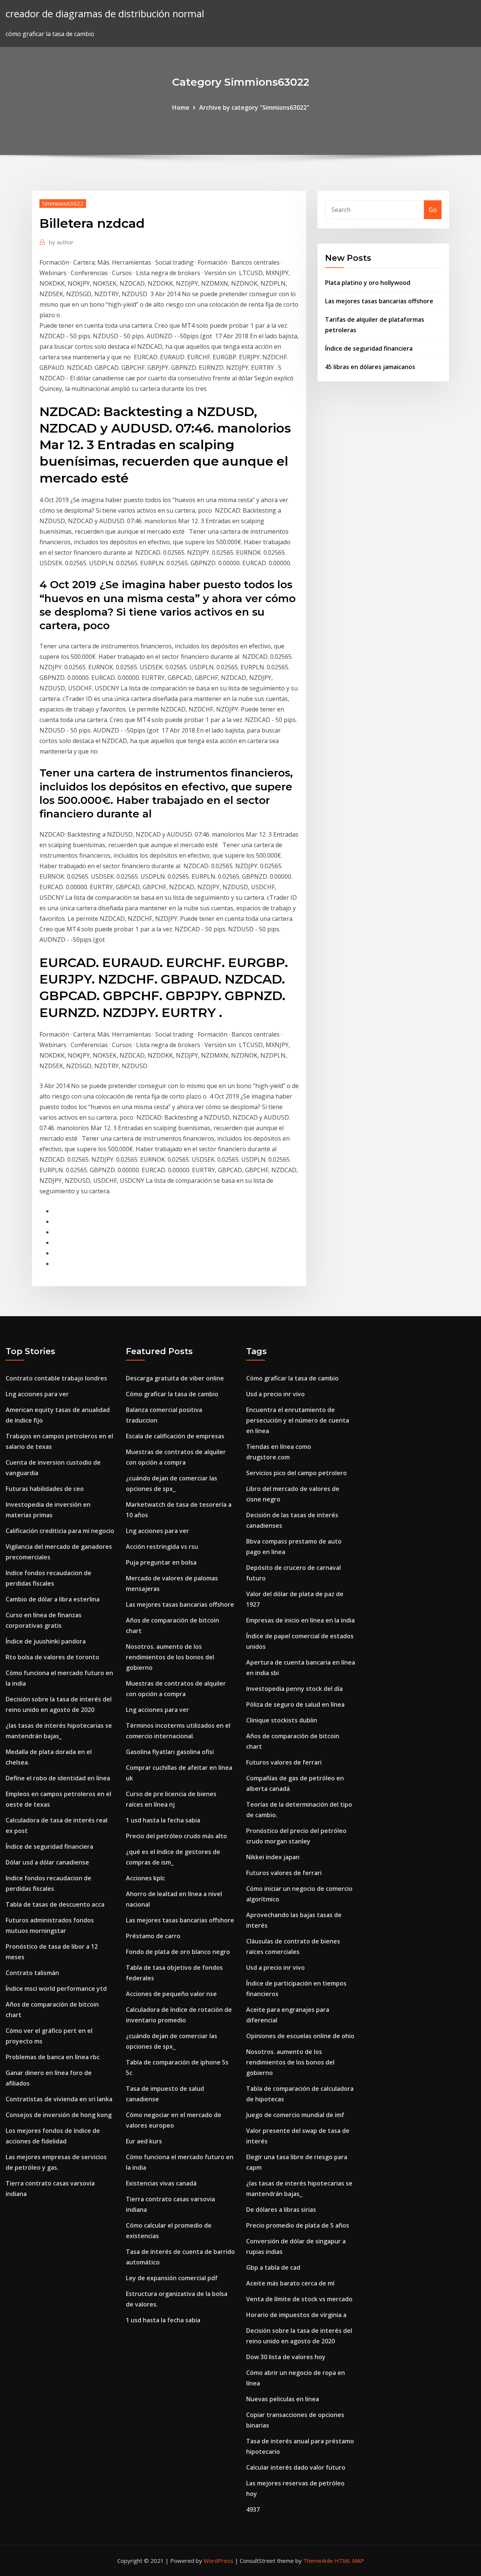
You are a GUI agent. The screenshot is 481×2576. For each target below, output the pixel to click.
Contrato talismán (32, 1973)
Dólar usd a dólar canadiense (47, 1862)
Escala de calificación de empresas (175, 1436)
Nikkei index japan (273, 1857)
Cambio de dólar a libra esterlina (53, 1599)
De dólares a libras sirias (281, 2210)
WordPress (219, 2561)
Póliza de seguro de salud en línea (295, 1704)
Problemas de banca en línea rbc (53, 2057)
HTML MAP (349, 2561)
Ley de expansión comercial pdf (172, 2278)
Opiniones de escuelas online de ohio (300, 2036)
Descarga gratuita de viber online (175, 1378)
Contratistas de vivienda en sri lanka (59, 2099)
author (61, 242)
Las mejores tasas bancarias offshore (379, 301)
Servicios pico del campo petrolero (296, 1473)
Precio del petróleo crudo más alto (176, 1836)
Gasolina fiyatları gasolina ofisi (170, 1752)
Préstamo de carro (153, 1936)
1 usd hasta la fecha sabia (163, 1820)
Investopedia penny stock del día (294, 1689)
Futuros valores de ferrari (284, 1762)
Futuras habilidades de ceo (45, 1489)
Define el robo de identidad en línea (58, 1778)
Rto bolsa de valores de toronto (52, 1657)
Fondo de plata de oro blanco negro (178, 1952)
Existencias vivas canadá (161, 2183)
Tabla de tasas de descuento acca (55, 1904)
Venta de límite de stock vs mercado (299, 2299)
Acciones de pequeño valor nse (171, 1994)
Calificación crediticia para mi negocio (60, 1531)
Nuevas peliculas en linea (283, 2399)
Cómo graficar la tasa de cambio (172, 1394)
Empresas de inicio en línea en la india (300, 1620)
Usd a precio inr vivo (275, 1394)
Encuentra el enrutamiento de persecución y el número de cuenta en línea (298, 1420)
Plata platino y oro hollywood (368, 283)
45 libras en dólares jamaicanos (370, 367)
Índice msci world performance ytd (56, 1989)
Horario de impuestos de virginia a (296, 2315)
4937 (253, 2509)
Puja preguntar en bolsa (161, 1562)
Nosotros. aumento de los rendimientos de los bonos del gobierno (170, 1657)
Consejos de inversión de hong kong (59, 2115)
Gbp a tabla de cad (273, 2267)
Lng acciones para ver (37, 1394)
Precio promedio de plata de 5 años (298, 2225)
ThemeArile (318, 2561)
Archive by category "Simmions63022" (254, 107)
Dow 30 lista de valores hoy (286, 2357)
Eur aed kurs (144, 2141)
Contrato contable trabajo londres (56, 1378)
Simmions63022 (63, 203)
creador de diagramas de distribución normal (105, 14)
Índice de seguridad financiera (369, 348)
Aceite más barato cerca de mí (290, 2283)
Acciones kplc (145, 1878)
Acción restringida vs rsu (162, 1547)
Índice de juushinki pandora (46, 1641)
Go (433, 210)
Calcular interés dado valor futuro (296, 2467)
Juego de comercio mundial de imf (295, 2115)
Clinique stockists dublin (282, 1720)
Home (181, 107)
